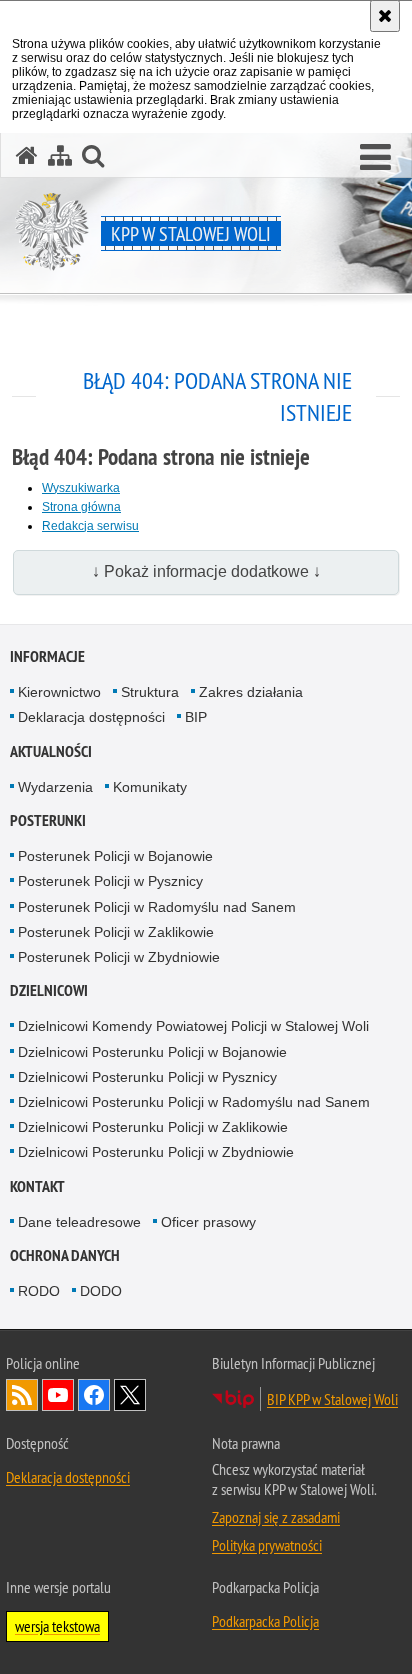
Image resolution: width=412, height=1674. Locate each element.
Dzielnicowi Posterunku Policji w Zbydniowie (156, 1152)
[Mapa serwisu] (60, 155)
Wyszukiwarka (81, 488)
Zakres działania (251, 692)
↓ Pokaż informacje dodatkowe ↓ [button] (206, 571)
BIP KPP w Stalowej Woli (332, 1399)
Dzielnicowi (49, 990)
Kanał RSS (22, 1395)
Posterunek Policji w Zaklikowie (116, 932)
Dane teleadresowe (79, 1222)
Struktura (150, 692)
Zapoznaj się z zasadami (276, 1517)
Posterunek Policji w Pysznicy (110, 881)
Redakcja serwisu (90, 526)
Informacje (47, 656)
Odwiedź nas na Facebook (94, 1395)
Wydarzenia (55, 787)
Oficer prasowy (208, 1222)
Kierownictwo (59, 692)
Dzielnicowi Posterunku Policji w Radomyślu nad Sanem (194, 1102)
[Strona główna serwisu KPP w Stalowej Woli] (27, 155)
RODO (39, 1291)
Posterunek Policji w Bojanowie (115, 856)
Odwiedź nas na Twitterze (130, 1395)
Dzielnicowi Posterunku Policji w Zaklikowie (153, 1127)
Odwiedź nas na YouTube (58, 1395)
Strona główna (81, 507)
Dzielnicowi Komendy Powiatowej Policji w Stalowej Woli (193, 1026)
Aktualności (51, 751)
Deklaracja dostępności (91, 717)
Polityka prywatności (267, 1545)
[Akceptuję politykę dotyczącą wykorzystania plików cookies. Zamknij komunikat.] (385, 16)
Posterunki (48, 820)
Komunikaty (150, 787)
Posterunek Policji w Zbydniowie (119, 957)
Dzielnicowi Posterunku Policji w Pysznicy (147, 1077)
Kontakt (37, 1186)
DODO (101, 1291)
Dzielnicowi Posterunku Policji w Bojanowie (152, 1052)
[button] (375, 158)
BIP (196, 717)
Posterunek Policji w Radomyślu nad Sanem (157, 907)
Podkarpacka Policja (265, 1621)
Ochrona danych (65, 1255)
